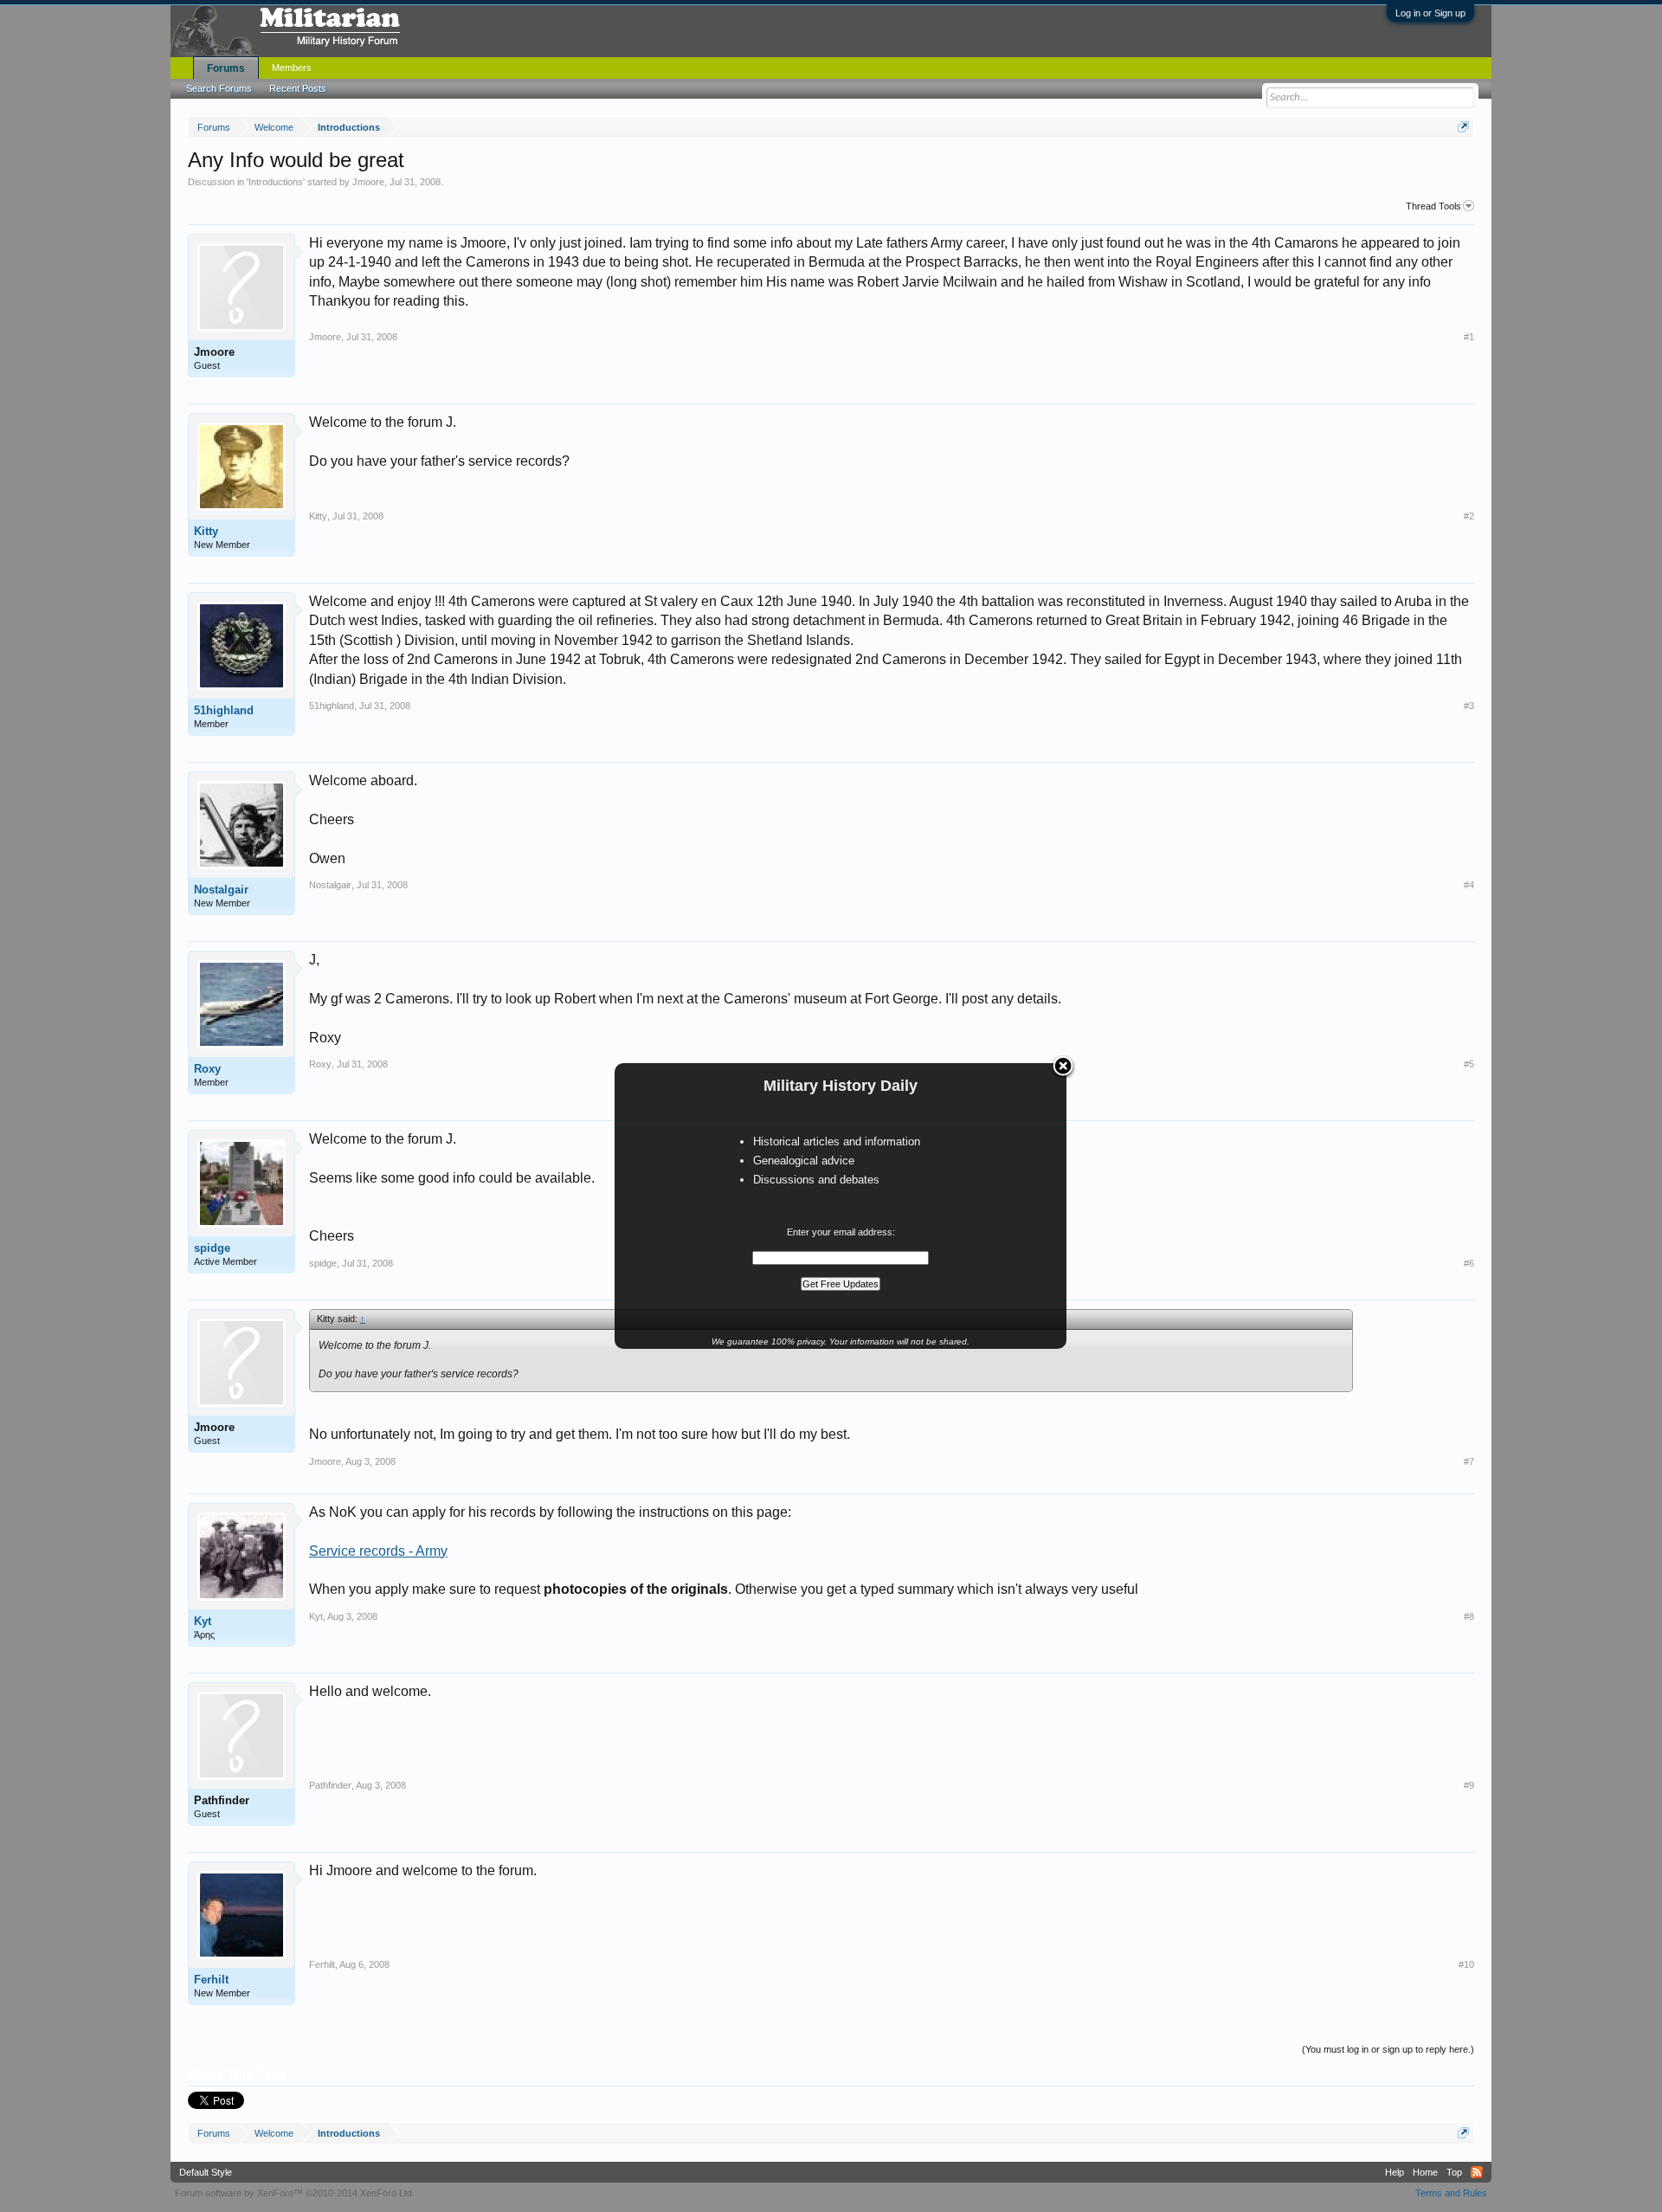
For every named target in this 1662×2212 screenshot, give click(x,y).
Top (1454, 2172)
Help (1395, 2172)
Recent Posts (298, 88)
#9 (1469, 1785)
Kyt (203, 1621)
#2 (1469, 516)
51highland (224, 710)
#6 (1469, 1263)
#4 (1469, 885)
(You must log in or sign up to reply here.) (1388, 2049)
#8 (1469, 1616)
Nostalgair (221, 890)
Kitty (206, 531)
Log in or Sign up (1430, 13)
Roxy (207, 1069)
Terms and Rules (1451, 2193)
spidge (212, 1248)
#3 (1469, 706)
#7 (1469, 1461)
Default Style (206, 2172)
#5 (1469, 1064)
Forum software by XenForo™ (295, 2193)
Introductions (276, 182)
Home (1425, 2172)
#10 (1466, 1964)
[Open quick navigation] (1463, 127)
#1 (1469, 337)
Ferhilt (211, 1980)
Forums (226, 68)
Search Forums (219, 88)
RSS (1477, 2172)
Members (292, 68)
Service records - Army (378, 1551)
